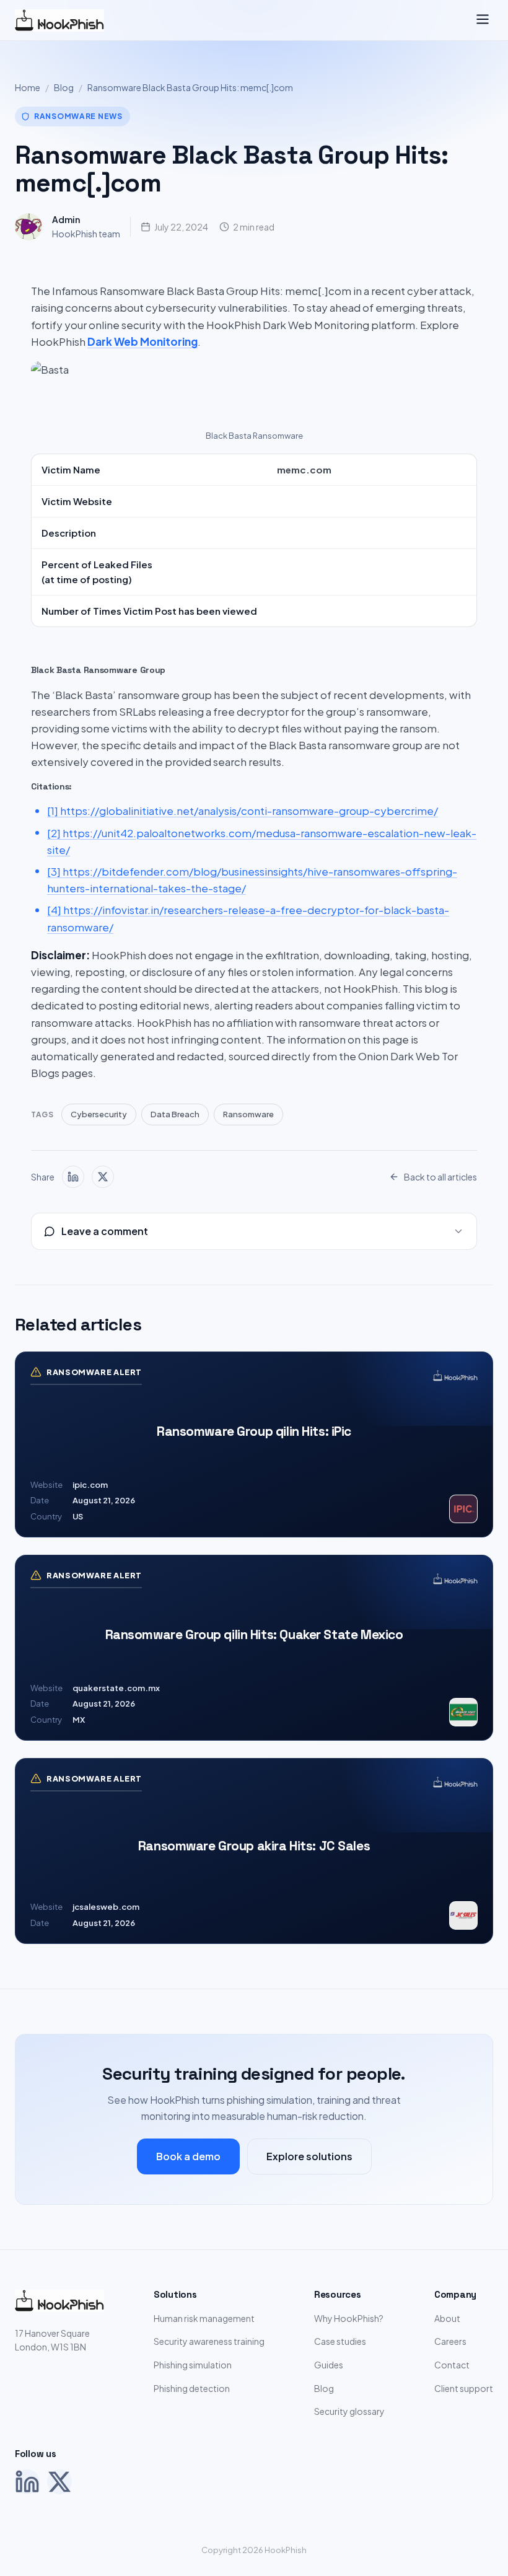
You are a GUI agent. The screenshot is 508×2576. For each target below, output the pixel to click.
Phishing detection (192, 2388)
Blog (64, 87)
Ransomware (248, 1114)
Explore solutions (309, 2156)
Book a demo (188, 2156)
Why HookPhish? (349, 2318)
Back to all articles (440, 1177)
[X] (59, 2482)
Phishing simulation (193, 2365)
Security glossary (349, 2411)
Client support (464, 2388)
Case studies (340, 2341)
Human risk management (204, 2318)
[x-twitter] (103, 1177)
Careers (450, 2341)
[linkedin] (73, 1177)
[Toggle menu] (483, 20)
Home (28, 87)
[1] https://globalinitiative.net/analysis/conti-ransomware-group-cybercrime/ (243, 811)
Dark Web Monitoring (142, 341)
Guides (329, 2365)
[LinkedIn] (27, 2482)
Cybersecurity (99, 1114)
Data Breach (175, 1114)
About (447, 2318)
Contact (452, 2365)
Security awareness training (209, 2341)
